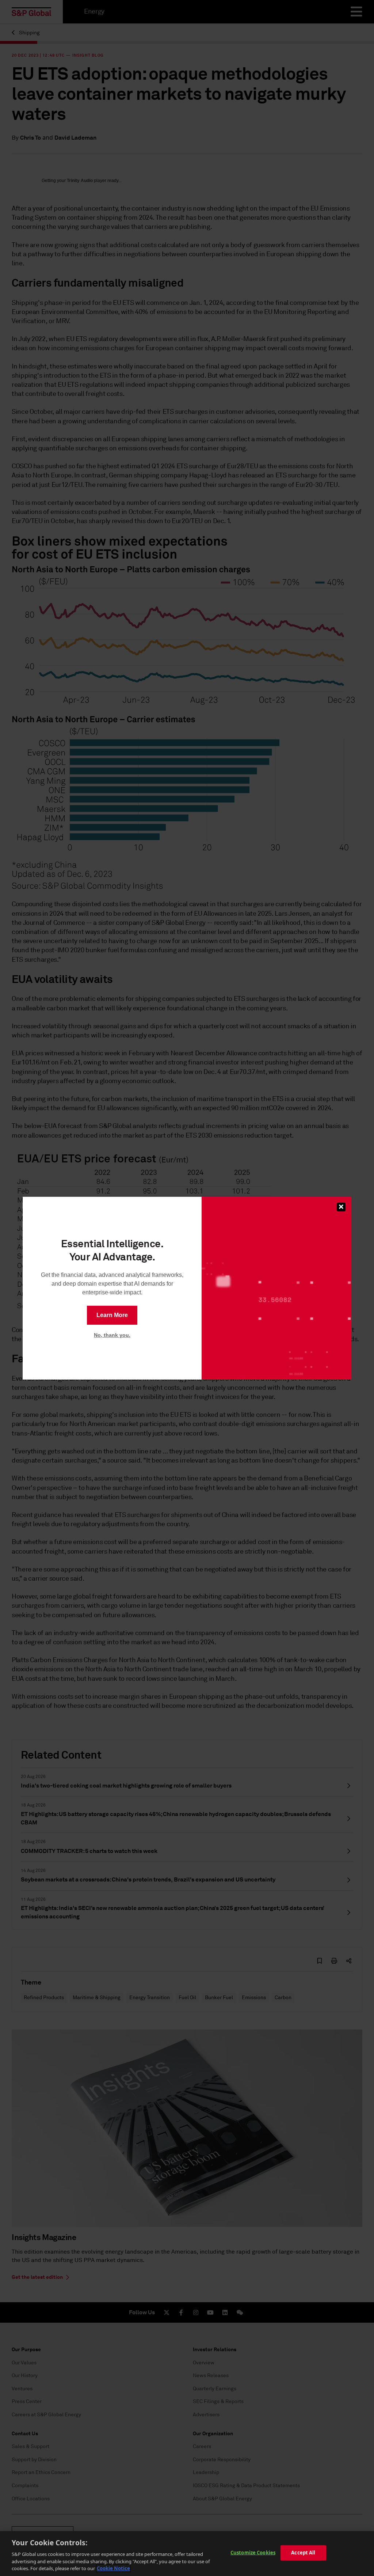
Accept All (303, 2553)
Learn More (112, 1315)
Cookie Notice (113, 2568)
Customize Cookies (253, 2553)
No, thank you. (112, 1335)
